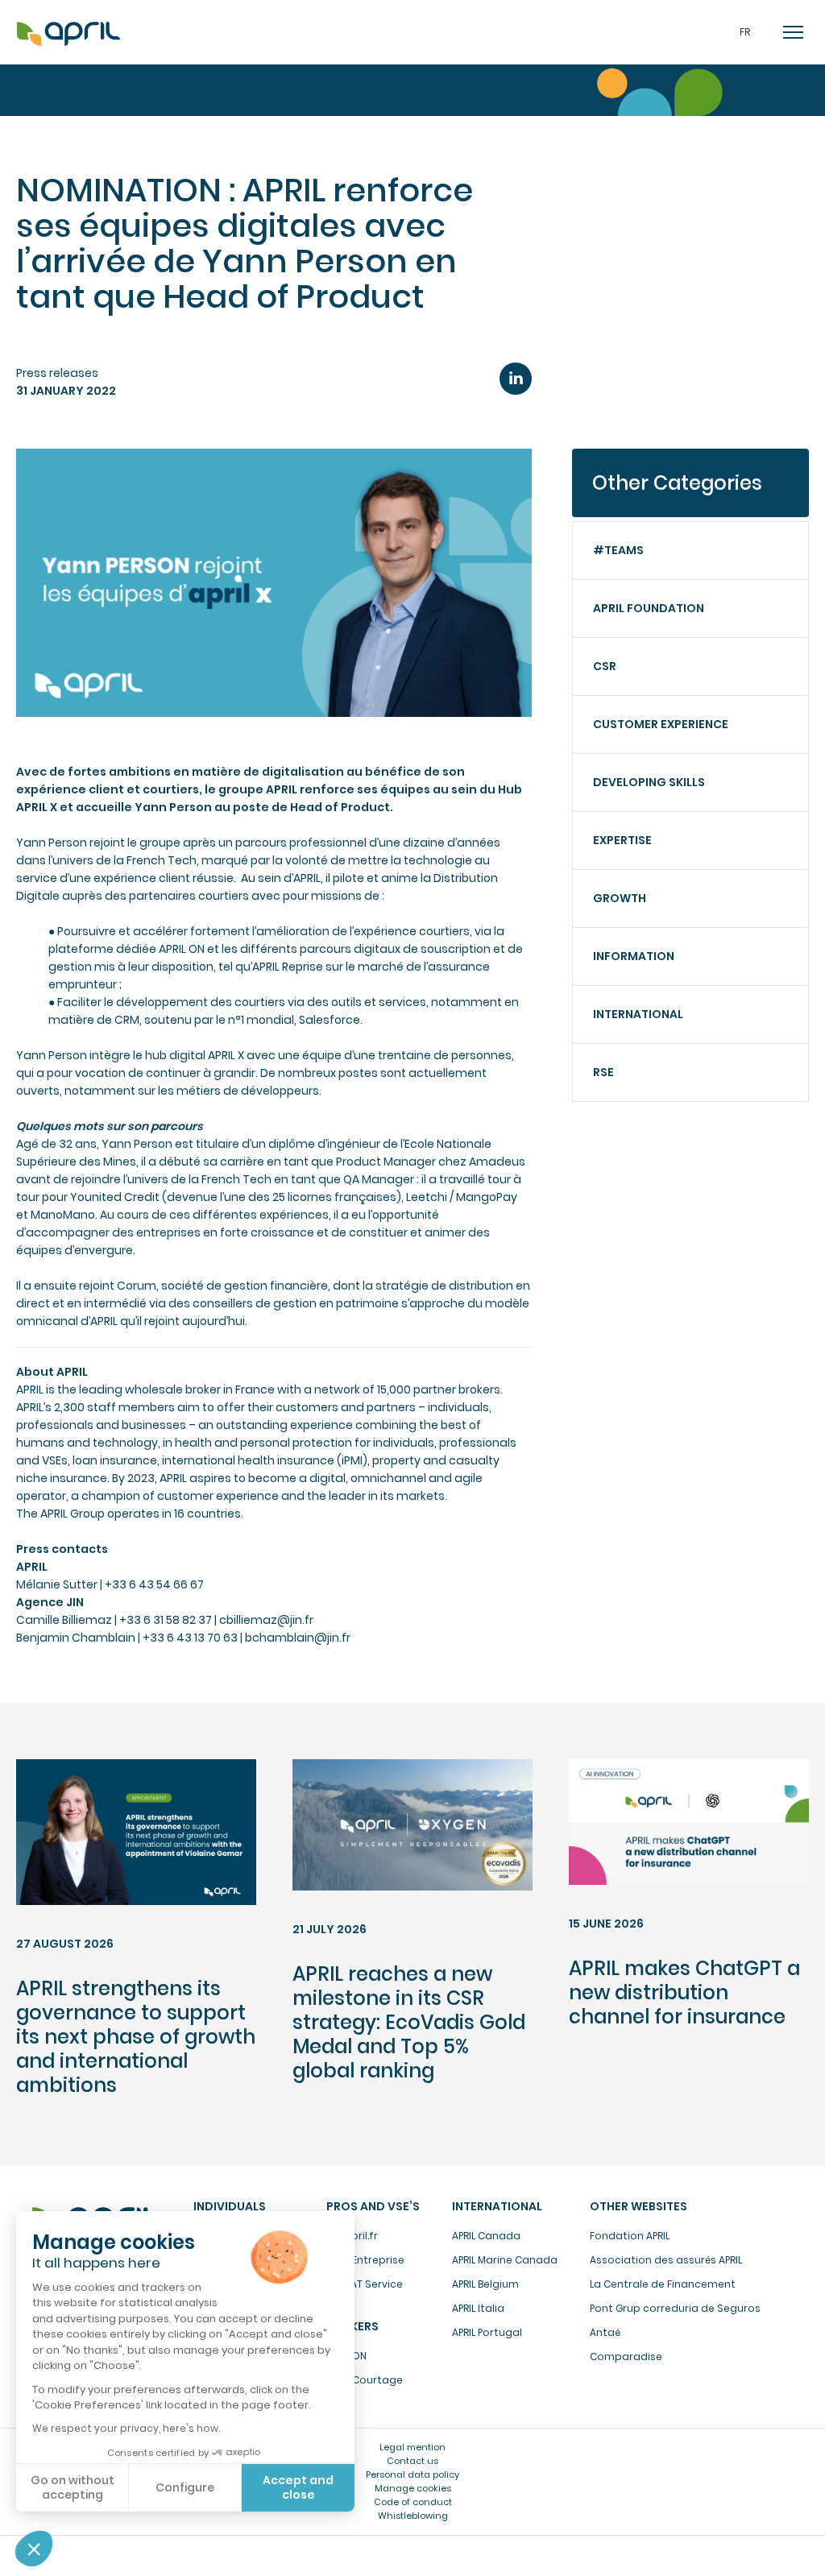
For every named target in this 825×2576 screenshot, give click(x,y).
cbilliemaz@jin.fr (266, 1620)
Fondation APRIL (630, 2236)
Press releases (57, 373)
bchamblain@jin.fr (298, 1638)
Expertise (622, 840)
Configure (185, 2487)
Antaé (605, 2332)
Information (634, 956)
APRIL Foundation (649, 608)
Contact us (412, 2461)
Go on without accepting (73, 2487)
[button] (34, 2549)
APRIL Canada (486, 2236)
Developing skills (649, 782)
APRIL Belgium (485, 2284)
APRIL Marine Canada (505, 2260)
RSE (603, 1072)
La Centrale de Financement (663, 2284)
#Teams (618, 550)
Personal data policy (412, 2475)
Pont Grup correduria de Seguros (675, 2308)
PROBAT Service (365, 2284)
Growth (620, 898)
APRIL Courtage (365, 2380)
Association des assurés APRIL (666, 2260)
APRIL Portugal (487, 2332)
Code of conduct (413, 2502)
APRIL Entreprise (365, 2260)
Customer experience (661, 724)
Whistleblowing (413, 2516)
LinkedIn (516, 379)
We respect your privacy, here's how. (126, 2428)
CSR (605, 666)
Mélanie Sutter (57, 1584)
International (638, 1014)
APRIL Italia (478, 2308)
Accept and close (298, 2487)
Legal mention (412, 2447)
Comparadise (626, 2357)
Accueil (68, 34)
